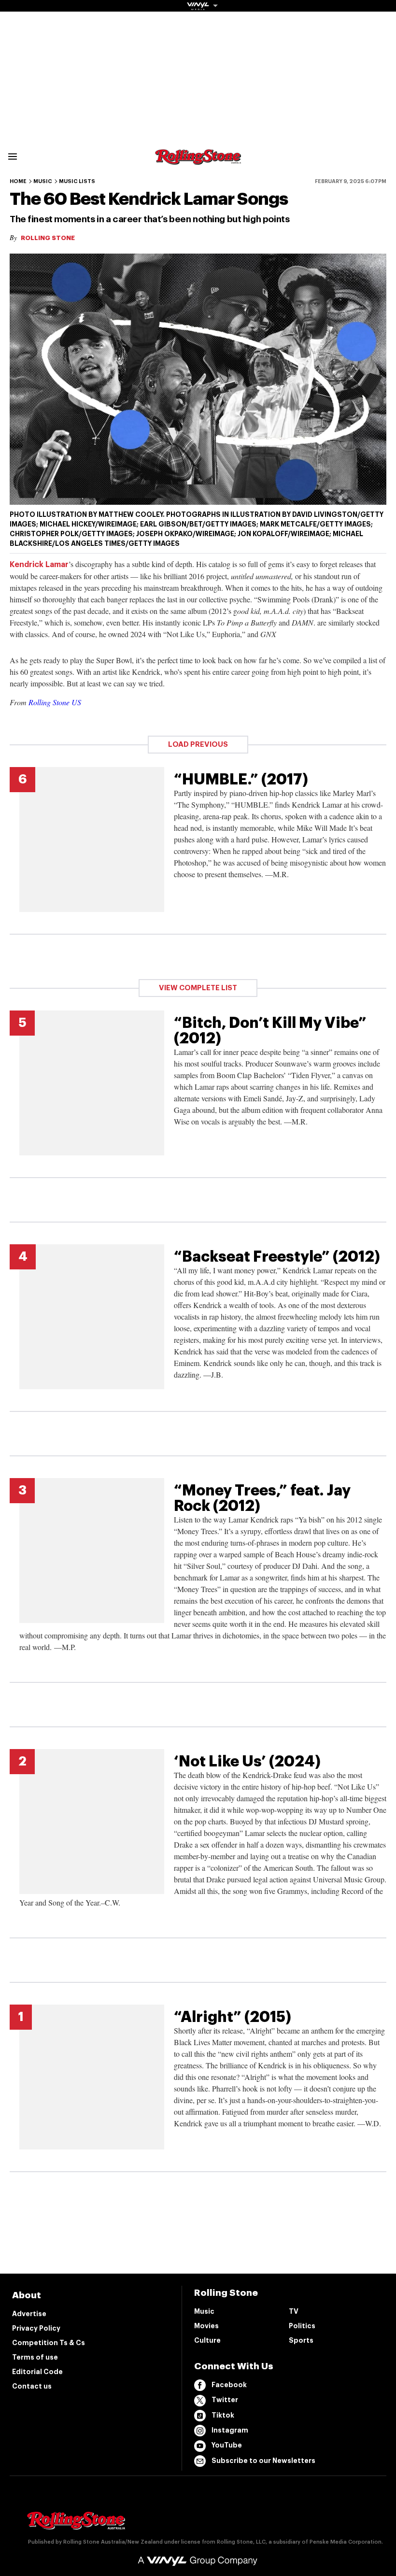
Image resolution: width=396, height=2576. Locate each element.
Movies (206, 2326)
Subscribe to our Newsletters (263, 2461)
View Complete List (198, 988)
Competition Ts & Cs (49, 2343)
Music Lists (77, 181)
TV (294, 2311)
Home (18, 181)
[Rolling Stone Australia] (198, 160)
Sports (301, 2340)
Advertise (29, 2314)
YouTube (227, 2445)
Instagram (230, 2430)
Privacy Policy (36, 2328)
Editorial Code (37, 2372)
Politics (302, 2326)
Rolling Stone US (55, 702)
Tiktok (223, 2415)
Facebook (229, 2385)
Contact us (32, 2386)
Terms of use (35, 2357)
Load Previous (198, 745)
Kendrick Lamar (39, 565)
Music (43, 181)
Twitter (225, 2400)
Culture (207, 2340)
